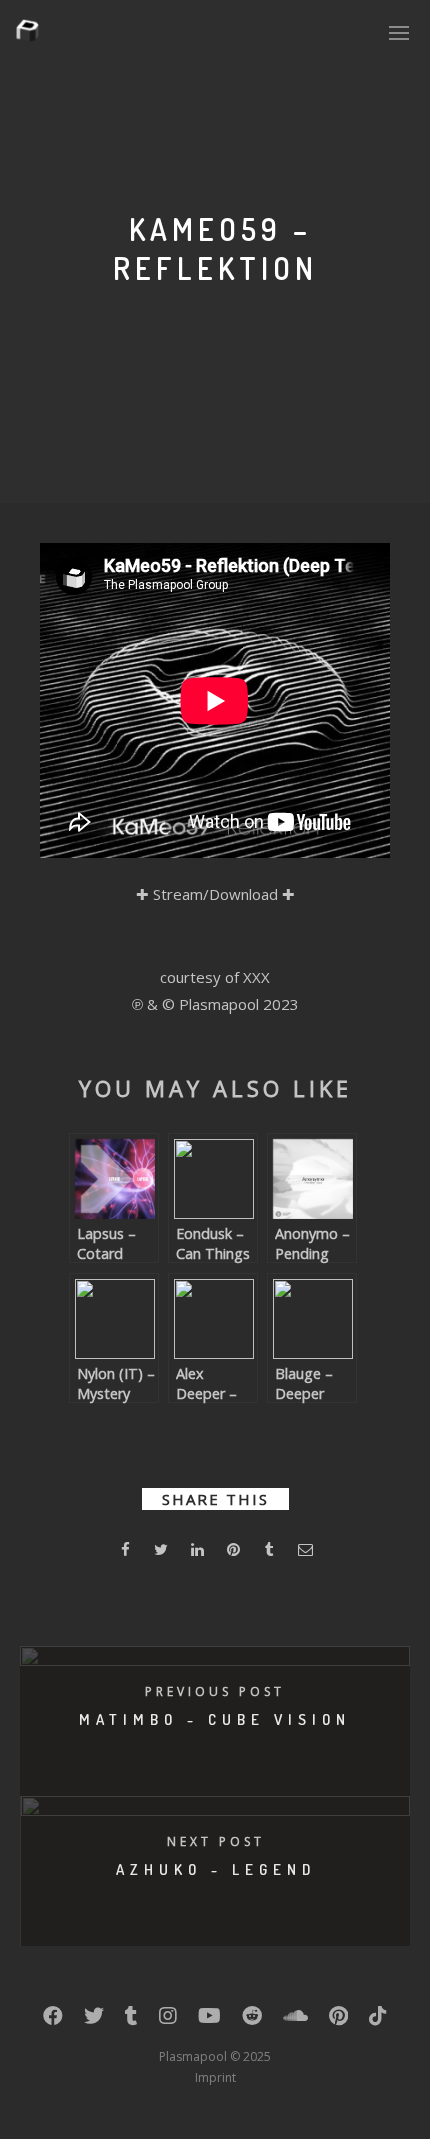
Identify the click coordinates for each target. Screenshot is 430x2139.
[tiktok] (378, 2020)
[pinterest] (233, 1552)
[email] (305, 1552)
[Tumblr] (131, 2020)
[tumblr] (269, 1552)
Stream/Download (215, 894)
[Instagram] (168, 2020)
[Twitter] (94, 2020)
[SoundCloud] (295, 2020)
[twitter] (161, 1552)
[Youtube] (209, 2020)
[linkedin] (197, 1552)
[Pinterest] (338, 2020)
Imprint (215, 2077)
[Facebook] (53, 2020)
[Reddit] (252, 2020)
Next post (216, 1841)
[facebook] (125, 1552)
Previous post (215, 1691)
